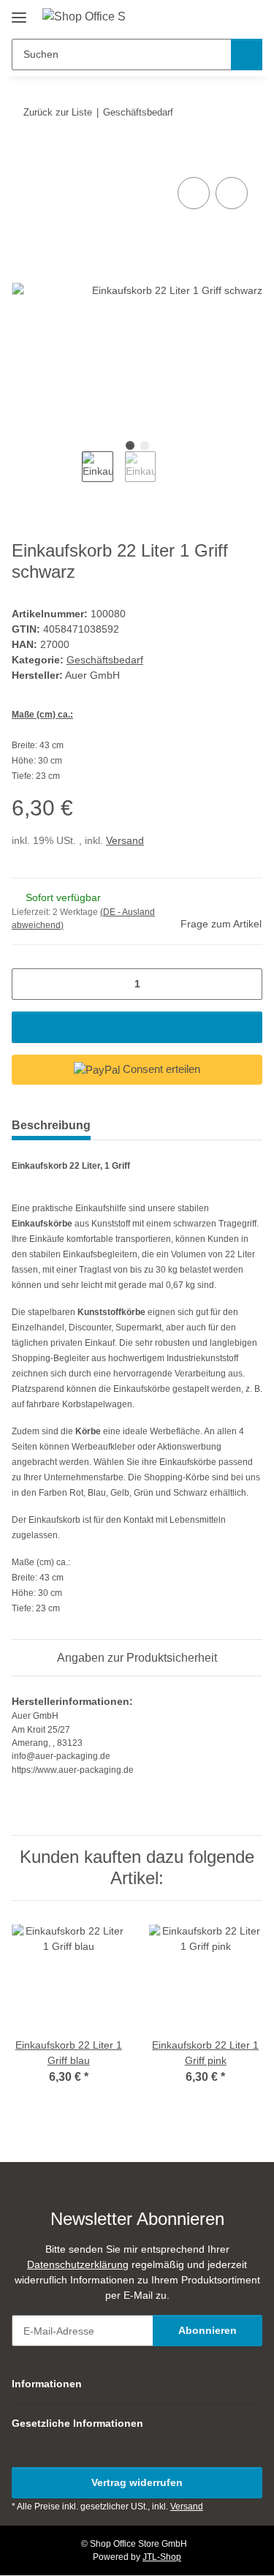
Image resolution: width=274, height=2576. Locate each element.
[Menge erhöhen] (246, 984)
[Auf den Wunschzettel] (232, 193)
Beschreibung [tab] (51, 1125)
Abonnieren (208, 2330)
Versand (125, 840)
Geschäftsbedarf (105, 660)
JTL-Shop (162, 2557)
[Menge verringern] (28, 984)
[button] (205, 16)
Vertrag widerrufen (137, 2482)
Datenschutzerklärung (78, 2264)
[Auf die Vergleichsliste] (194, 193)
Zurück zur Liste (58, 112)
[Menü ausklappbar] (19, 12)
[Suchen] (247, 54)
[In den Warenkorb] (23, 157)
